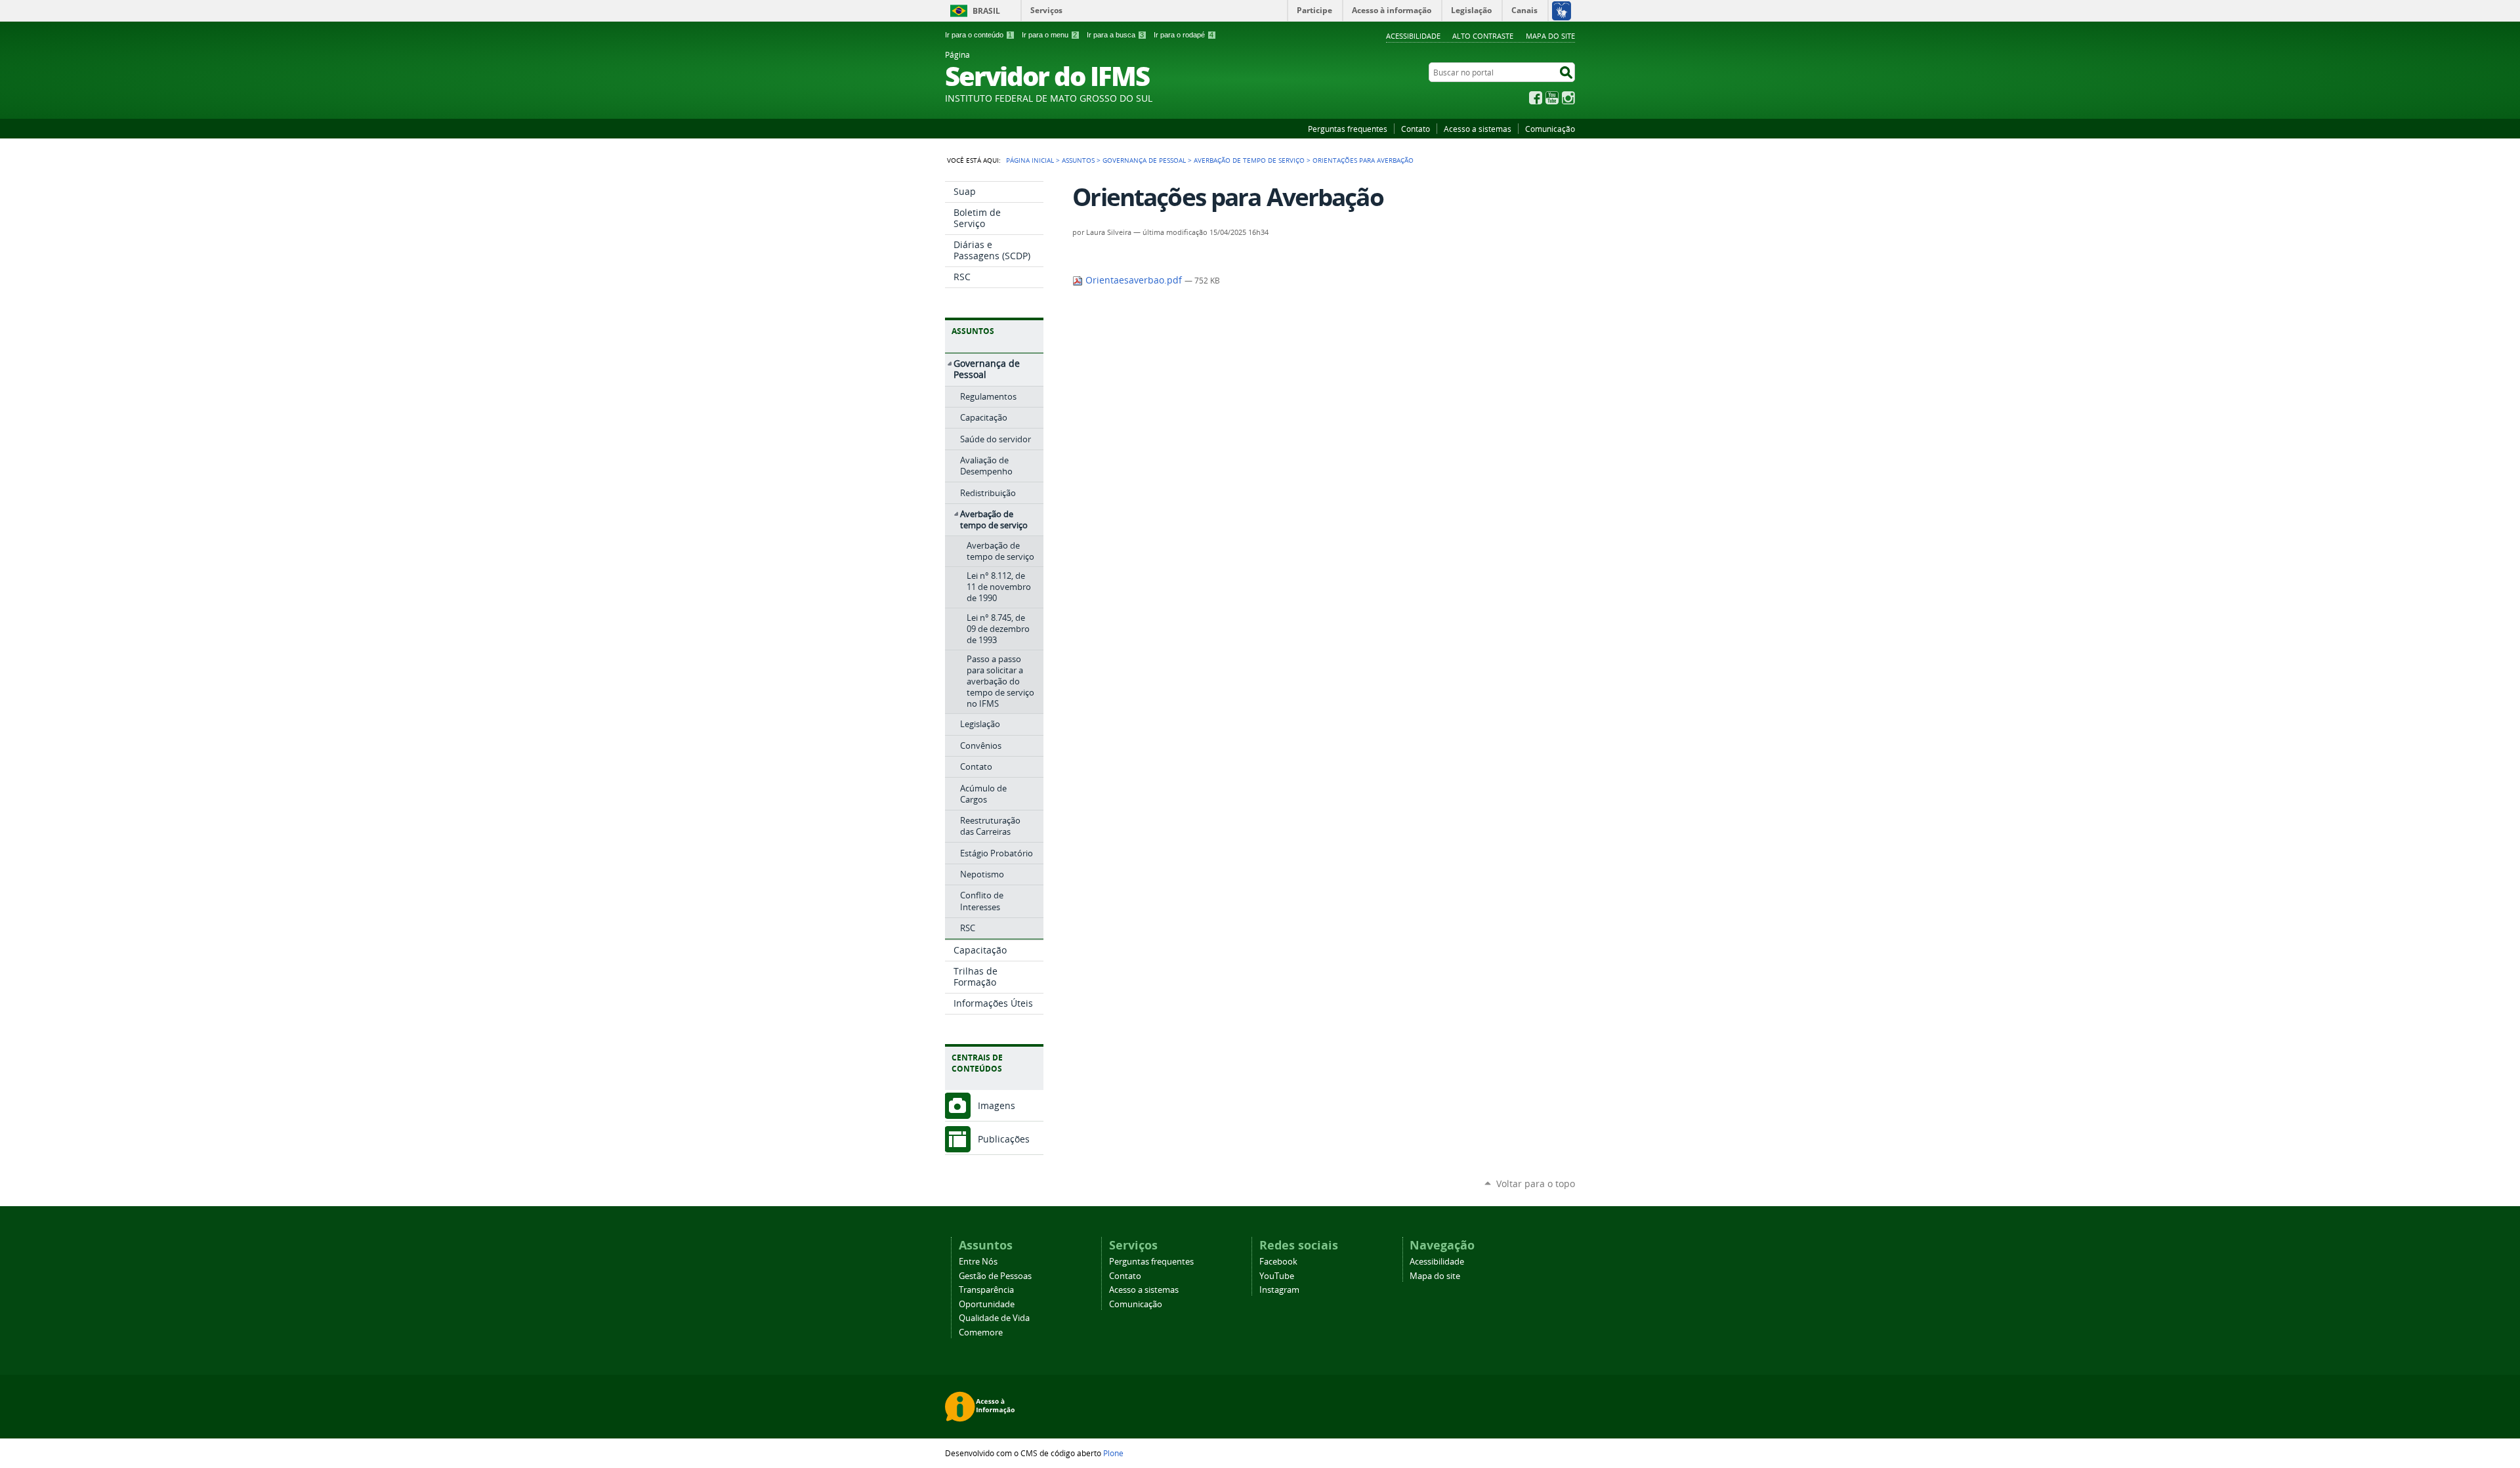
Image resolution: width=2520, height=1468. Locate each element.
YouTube (1552, 98)
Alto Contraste (1483, 36)
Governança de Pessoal (1144, 160)
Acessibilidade (1413, 36)
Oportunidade (987, 1304)
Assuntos (1078, 160)
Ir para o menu (1049, 35)
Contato (1416, 129)
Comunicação (1550, 129)
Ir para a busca (1115, 35)
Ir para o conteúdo (978, 35)
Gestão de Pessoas (995, 1276)
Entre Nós (978, 1262)
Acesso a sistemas (1478, 129)
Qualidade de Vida (994, 1318)
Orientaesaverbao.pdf (1134, 280)
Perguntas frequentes (1348, 129)
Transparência (986, 1290)
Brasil (986, 11)
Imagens (997, 1105)
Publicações (1004, 1139)
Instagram (1568, 98)
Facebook (1536, 98)
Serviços (1046, 10)
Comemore (981, 1332)
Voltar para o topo (1536, 1184)
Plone (1113, 1453)
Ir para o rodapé (1184, 35)
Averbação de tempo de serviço (1249, 160)
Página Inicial (1030, 160)
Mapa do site (1550, 36)
